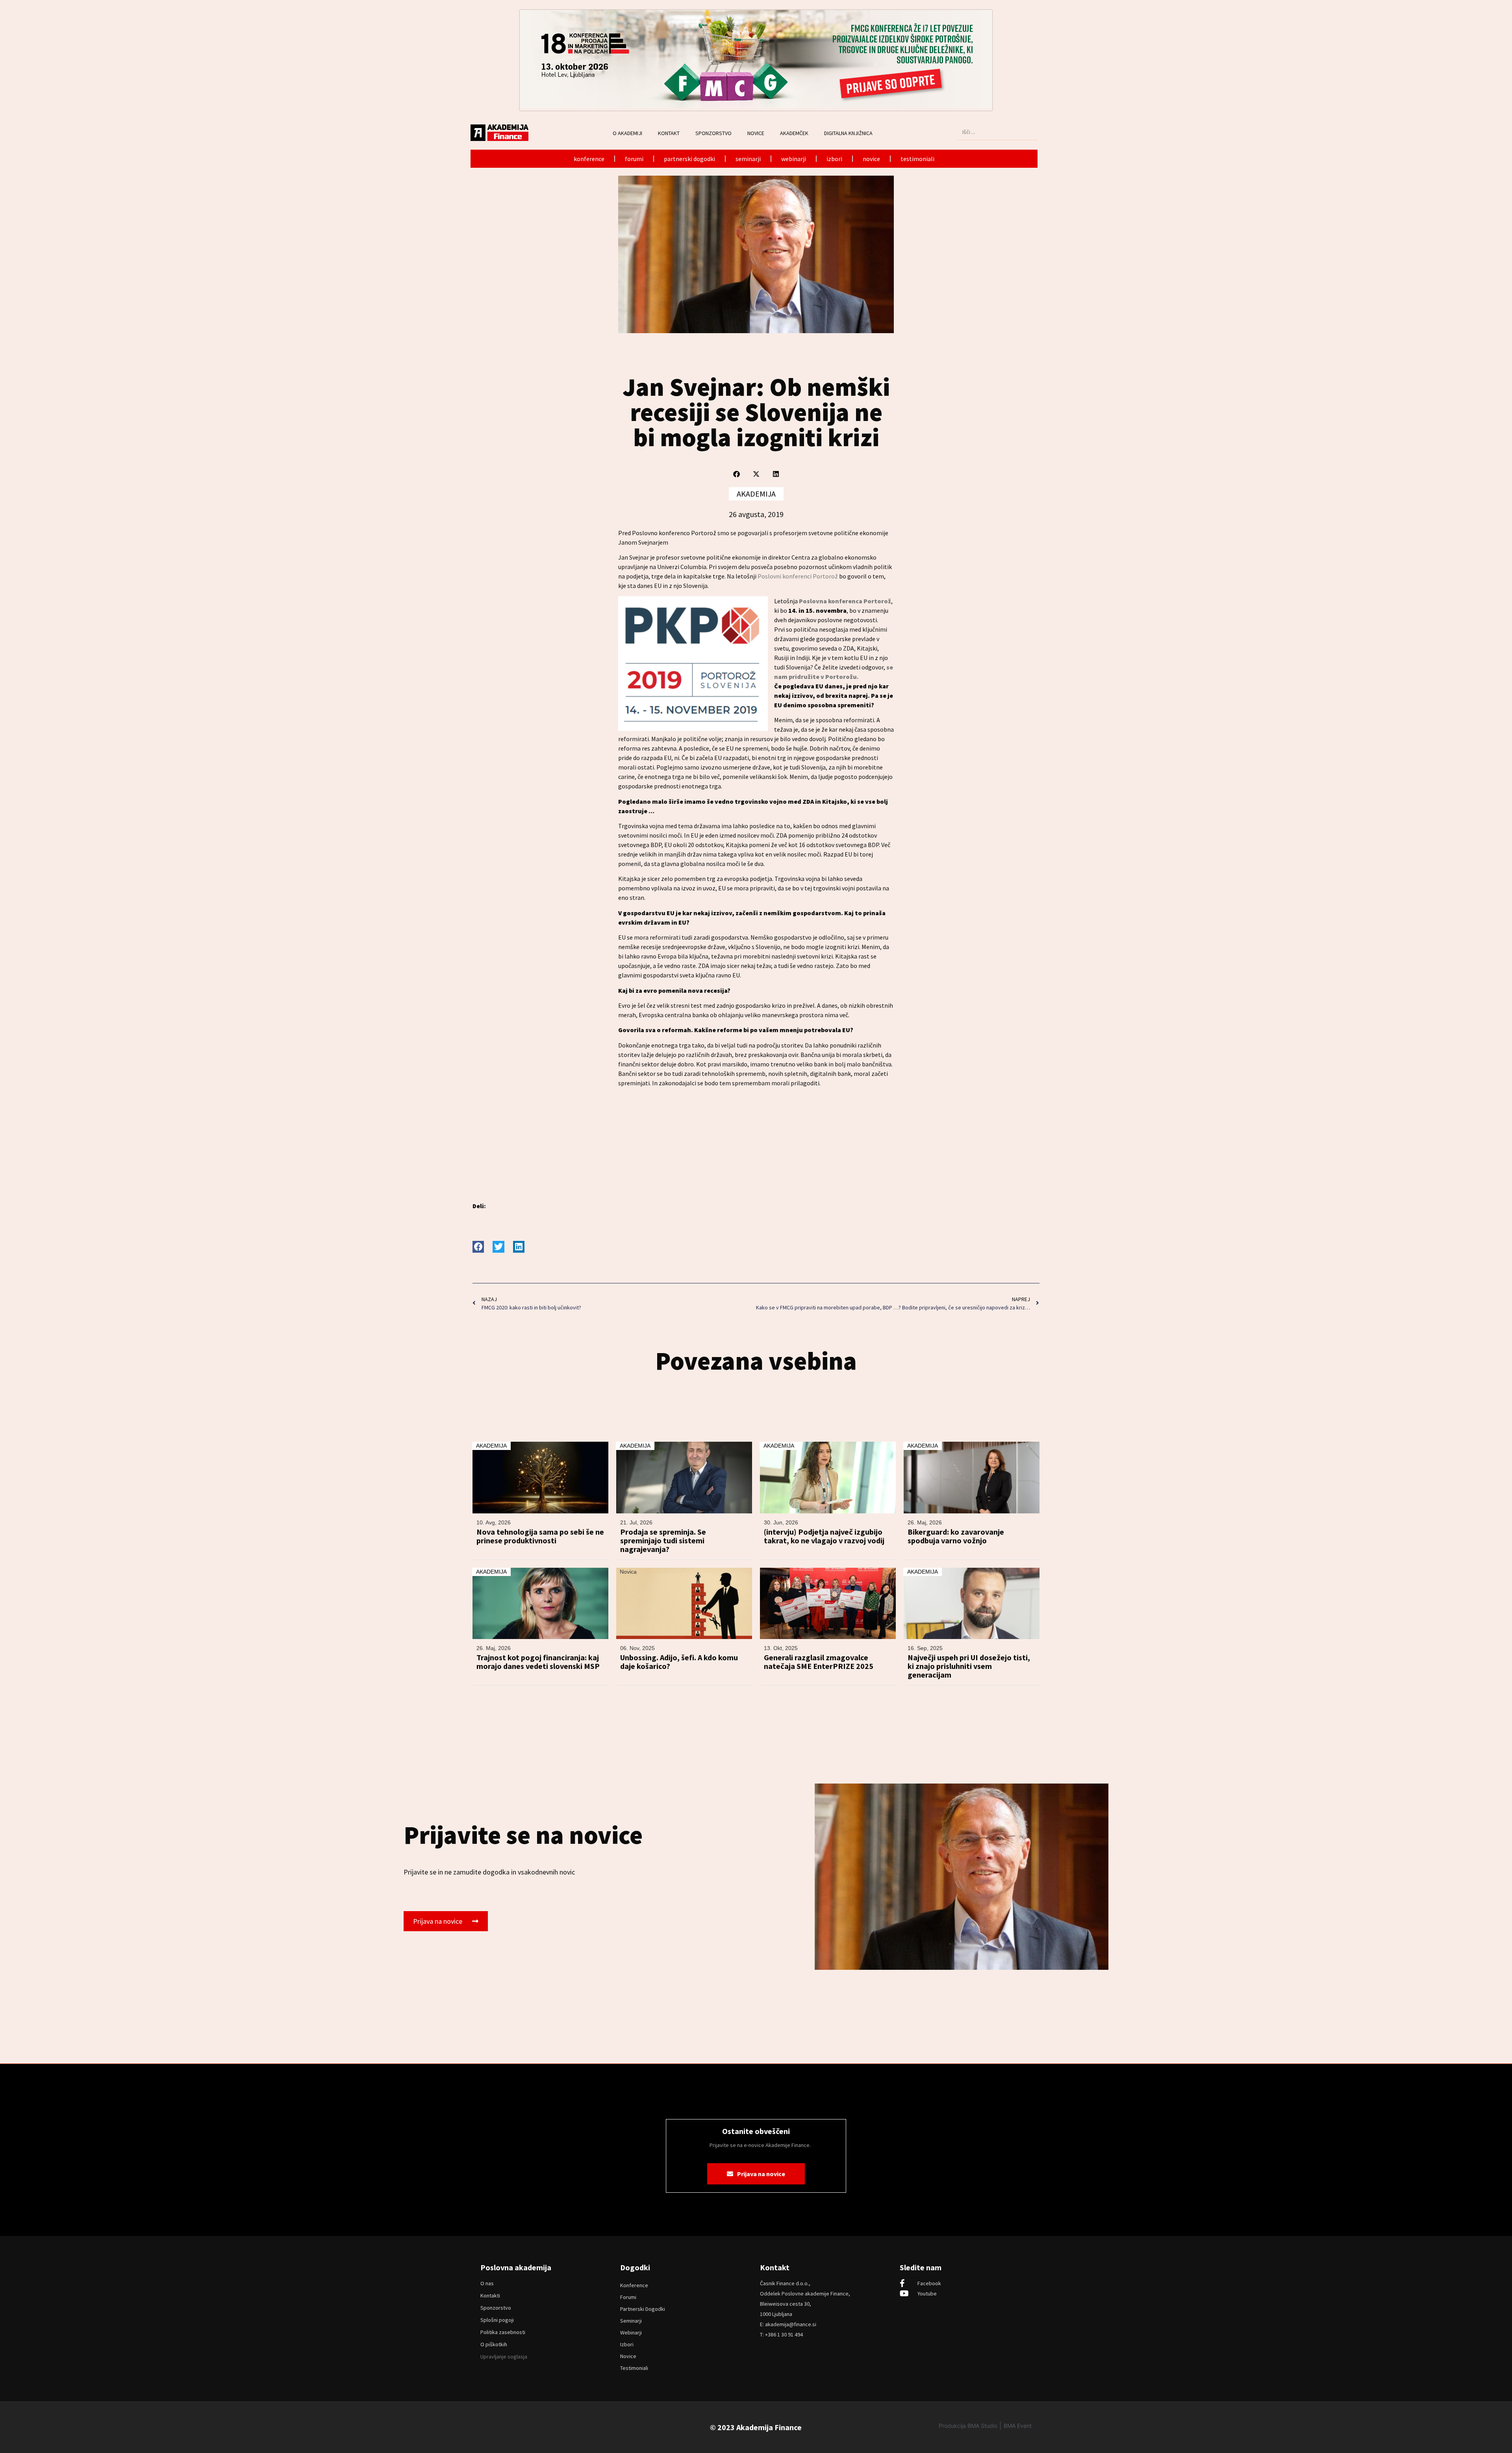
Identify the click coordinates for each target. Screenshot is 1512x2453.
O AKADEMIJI (627, 133)
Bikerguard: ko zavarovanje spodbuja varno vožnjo (956, 1536)
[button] (737, 474)
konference (589, 159)
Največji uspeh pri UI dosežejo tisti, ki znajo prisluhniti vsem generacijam (969, 1666)
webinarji (794, 159)
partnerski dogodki (689, 159)
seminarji (748, 159)
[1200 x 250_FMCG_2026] (756, 106)
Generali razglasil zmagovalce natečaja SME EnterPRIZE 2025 (819, 1662)
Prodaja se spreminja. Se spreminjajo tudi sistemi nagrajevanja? (663, 1541)
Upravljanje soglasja (504, 2357)
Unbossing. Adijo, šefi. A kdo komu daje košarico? (679, 1662)
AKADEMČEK (794, 133)
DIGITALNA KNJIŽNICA (848, 133)
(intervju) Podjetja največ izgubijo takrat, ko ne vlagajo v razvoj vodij (824, 1536)
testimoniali (917, 159)
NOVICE (756, 133)
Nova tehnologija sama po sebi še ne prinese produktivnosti (540, 1536)
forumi (634, 159)
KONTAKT (669, 133)
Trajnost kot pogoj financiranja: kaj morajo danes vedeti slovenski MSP (538, 1662)
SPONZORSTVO (713, 133)
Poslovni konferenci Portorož (798, 576)
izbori (834, 159)
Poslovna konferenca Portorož (845, 601)
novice (871, 159)
